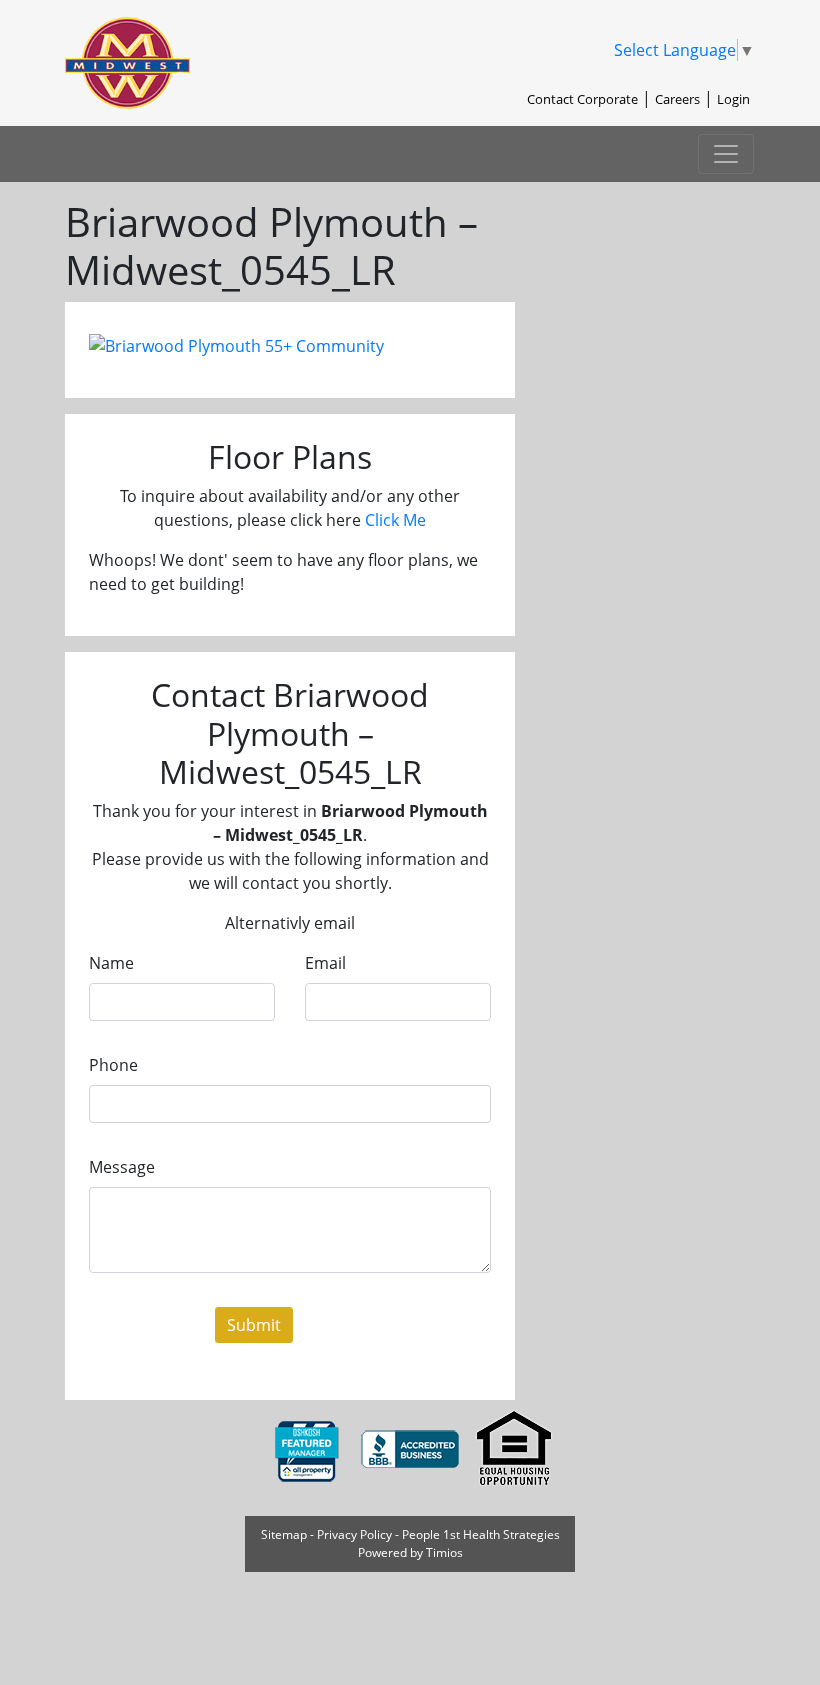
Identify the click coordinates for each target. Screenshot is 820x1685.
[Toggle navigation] (726, 154)
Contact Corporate (582, 99)
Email (325, 963)
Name (111, 963)
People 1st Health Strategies (481, 1534)
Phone (113, 1065)
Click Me (395, 520)
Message (122, 1167)
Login (733, 99)
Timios (444, 1552)
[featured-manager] (308, 1448)
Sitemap (284, 1534)
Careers (677, 99)
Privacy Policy (354, 1534)
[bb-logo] (412, 1448)
